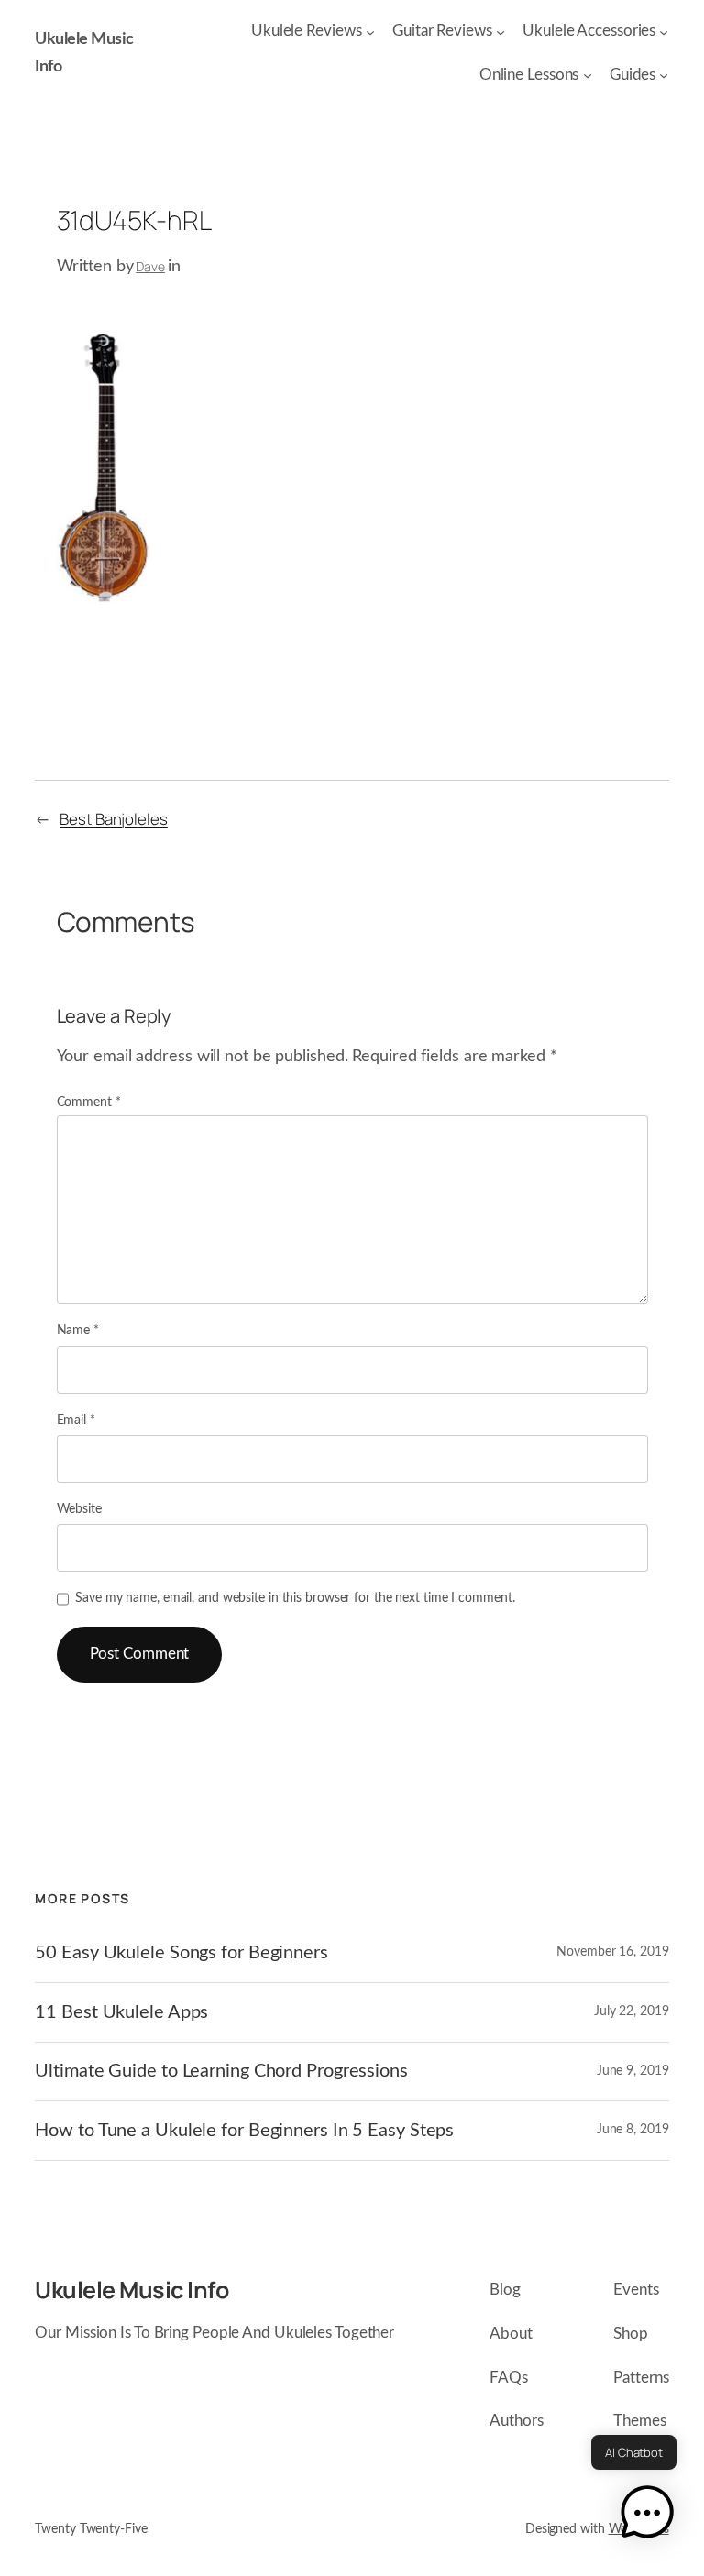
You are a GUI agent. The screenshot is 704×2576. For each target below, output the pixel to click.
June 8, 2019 (633, 2130)
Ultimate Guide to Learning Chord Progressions (221, 2071)
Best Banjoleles (114, 819)
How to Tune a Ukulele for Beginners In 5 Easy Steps (244, 2131)
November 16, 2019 (612, 1952)
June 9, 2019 (633, 2071)
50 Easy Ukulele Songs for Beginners (181, 1953)
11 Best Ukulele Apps (121, 2012)
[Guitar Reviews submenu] (500, 31)
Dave (150, 266)
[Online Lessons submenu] (588, 75)
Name (78, 1331)
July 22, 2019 (632, 2011)
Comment (89, 1102)
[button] (647, 2516)
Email (76, 1420)
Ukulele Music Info (132, 2290)
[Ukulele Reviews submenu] (370, 31)
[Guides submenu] (664, 75)
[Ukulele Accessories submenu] (664, 31)
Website (79, 1509)
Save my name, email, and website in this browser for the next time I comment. (295, 1598)
